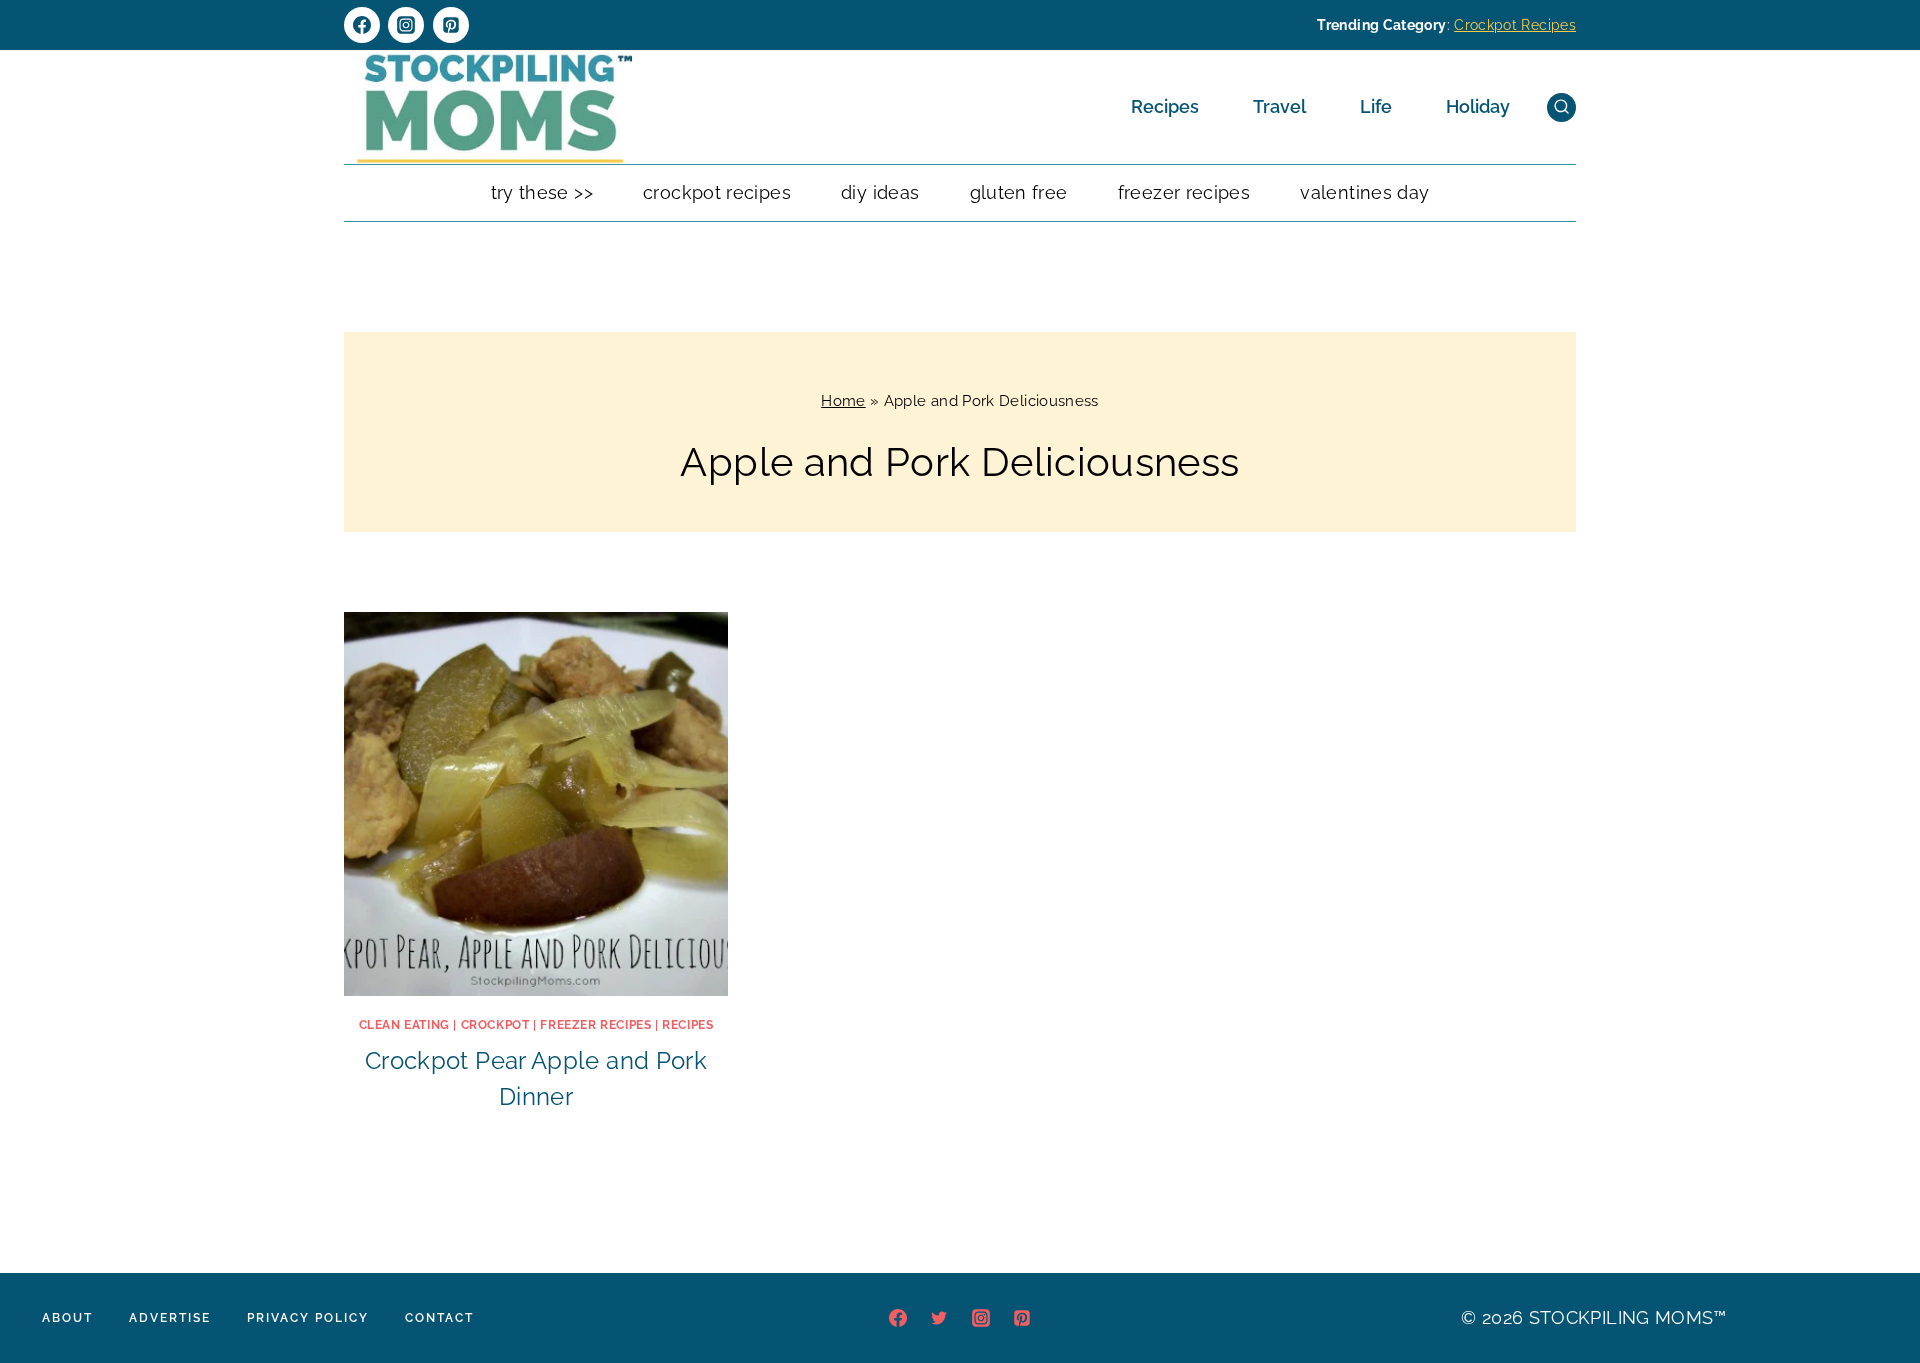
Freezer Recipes (1184, 192)
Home (843, 401)
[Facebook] (362, 25)
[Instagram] (406, 25)
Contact (439, 1318)
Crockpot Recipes (1515, 25)
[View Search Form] (1561, 107)
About (67, 1318)
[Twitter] (939, 1318)
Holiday (1478, 106)
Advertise (170, 1318)
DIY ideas (880, 192)
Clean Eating (404, 1025)
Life (1376, 106)
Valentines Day (1364, 192)
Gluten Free (1019, 192)
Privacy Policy (308, 1318)
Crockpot (495, 1025)
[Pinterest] (451, 25)
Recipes (1165, 106)
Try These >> (542, 192)
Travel (1279, 106)
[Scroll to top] (1874, 1287)
